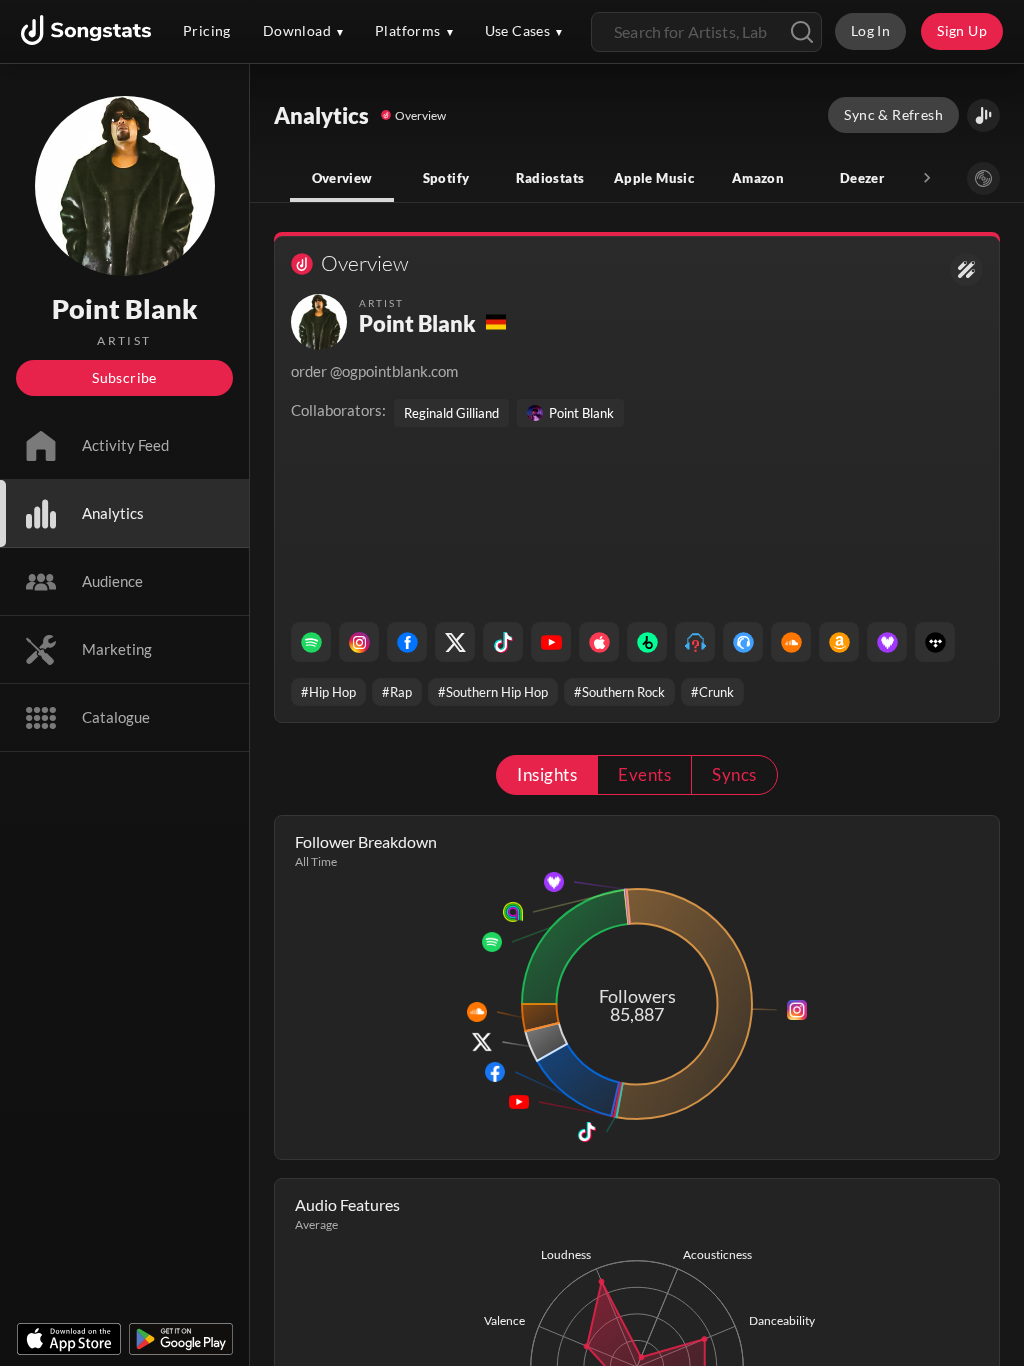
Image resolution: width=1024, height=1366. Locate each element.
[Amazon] (839, 642)
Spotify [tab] (446, 178)
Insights (547, 774)
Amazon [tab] (758, 178)
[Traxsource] (743, 642)
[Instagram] (359, 642)
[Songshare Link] (983, 115)
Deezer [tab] (862, 178)
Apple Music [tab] (654, 178)
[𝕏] (455, 642)
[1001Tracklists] (695, 642)
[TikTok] (503, 642)
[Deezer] (887, 642)
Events (644, 774)
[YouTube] (551, 642)
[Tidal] (935, 642)
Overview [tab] (342, 178)
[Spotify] (311, 642)
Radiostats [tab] (550, 178)
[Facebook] (407, 642)
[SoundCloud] (791, 642)
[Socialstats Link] (966, 269)
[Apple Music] (599, 642)
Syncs (734, 774)
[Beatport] (647, 642)
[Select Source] (983, 178)
